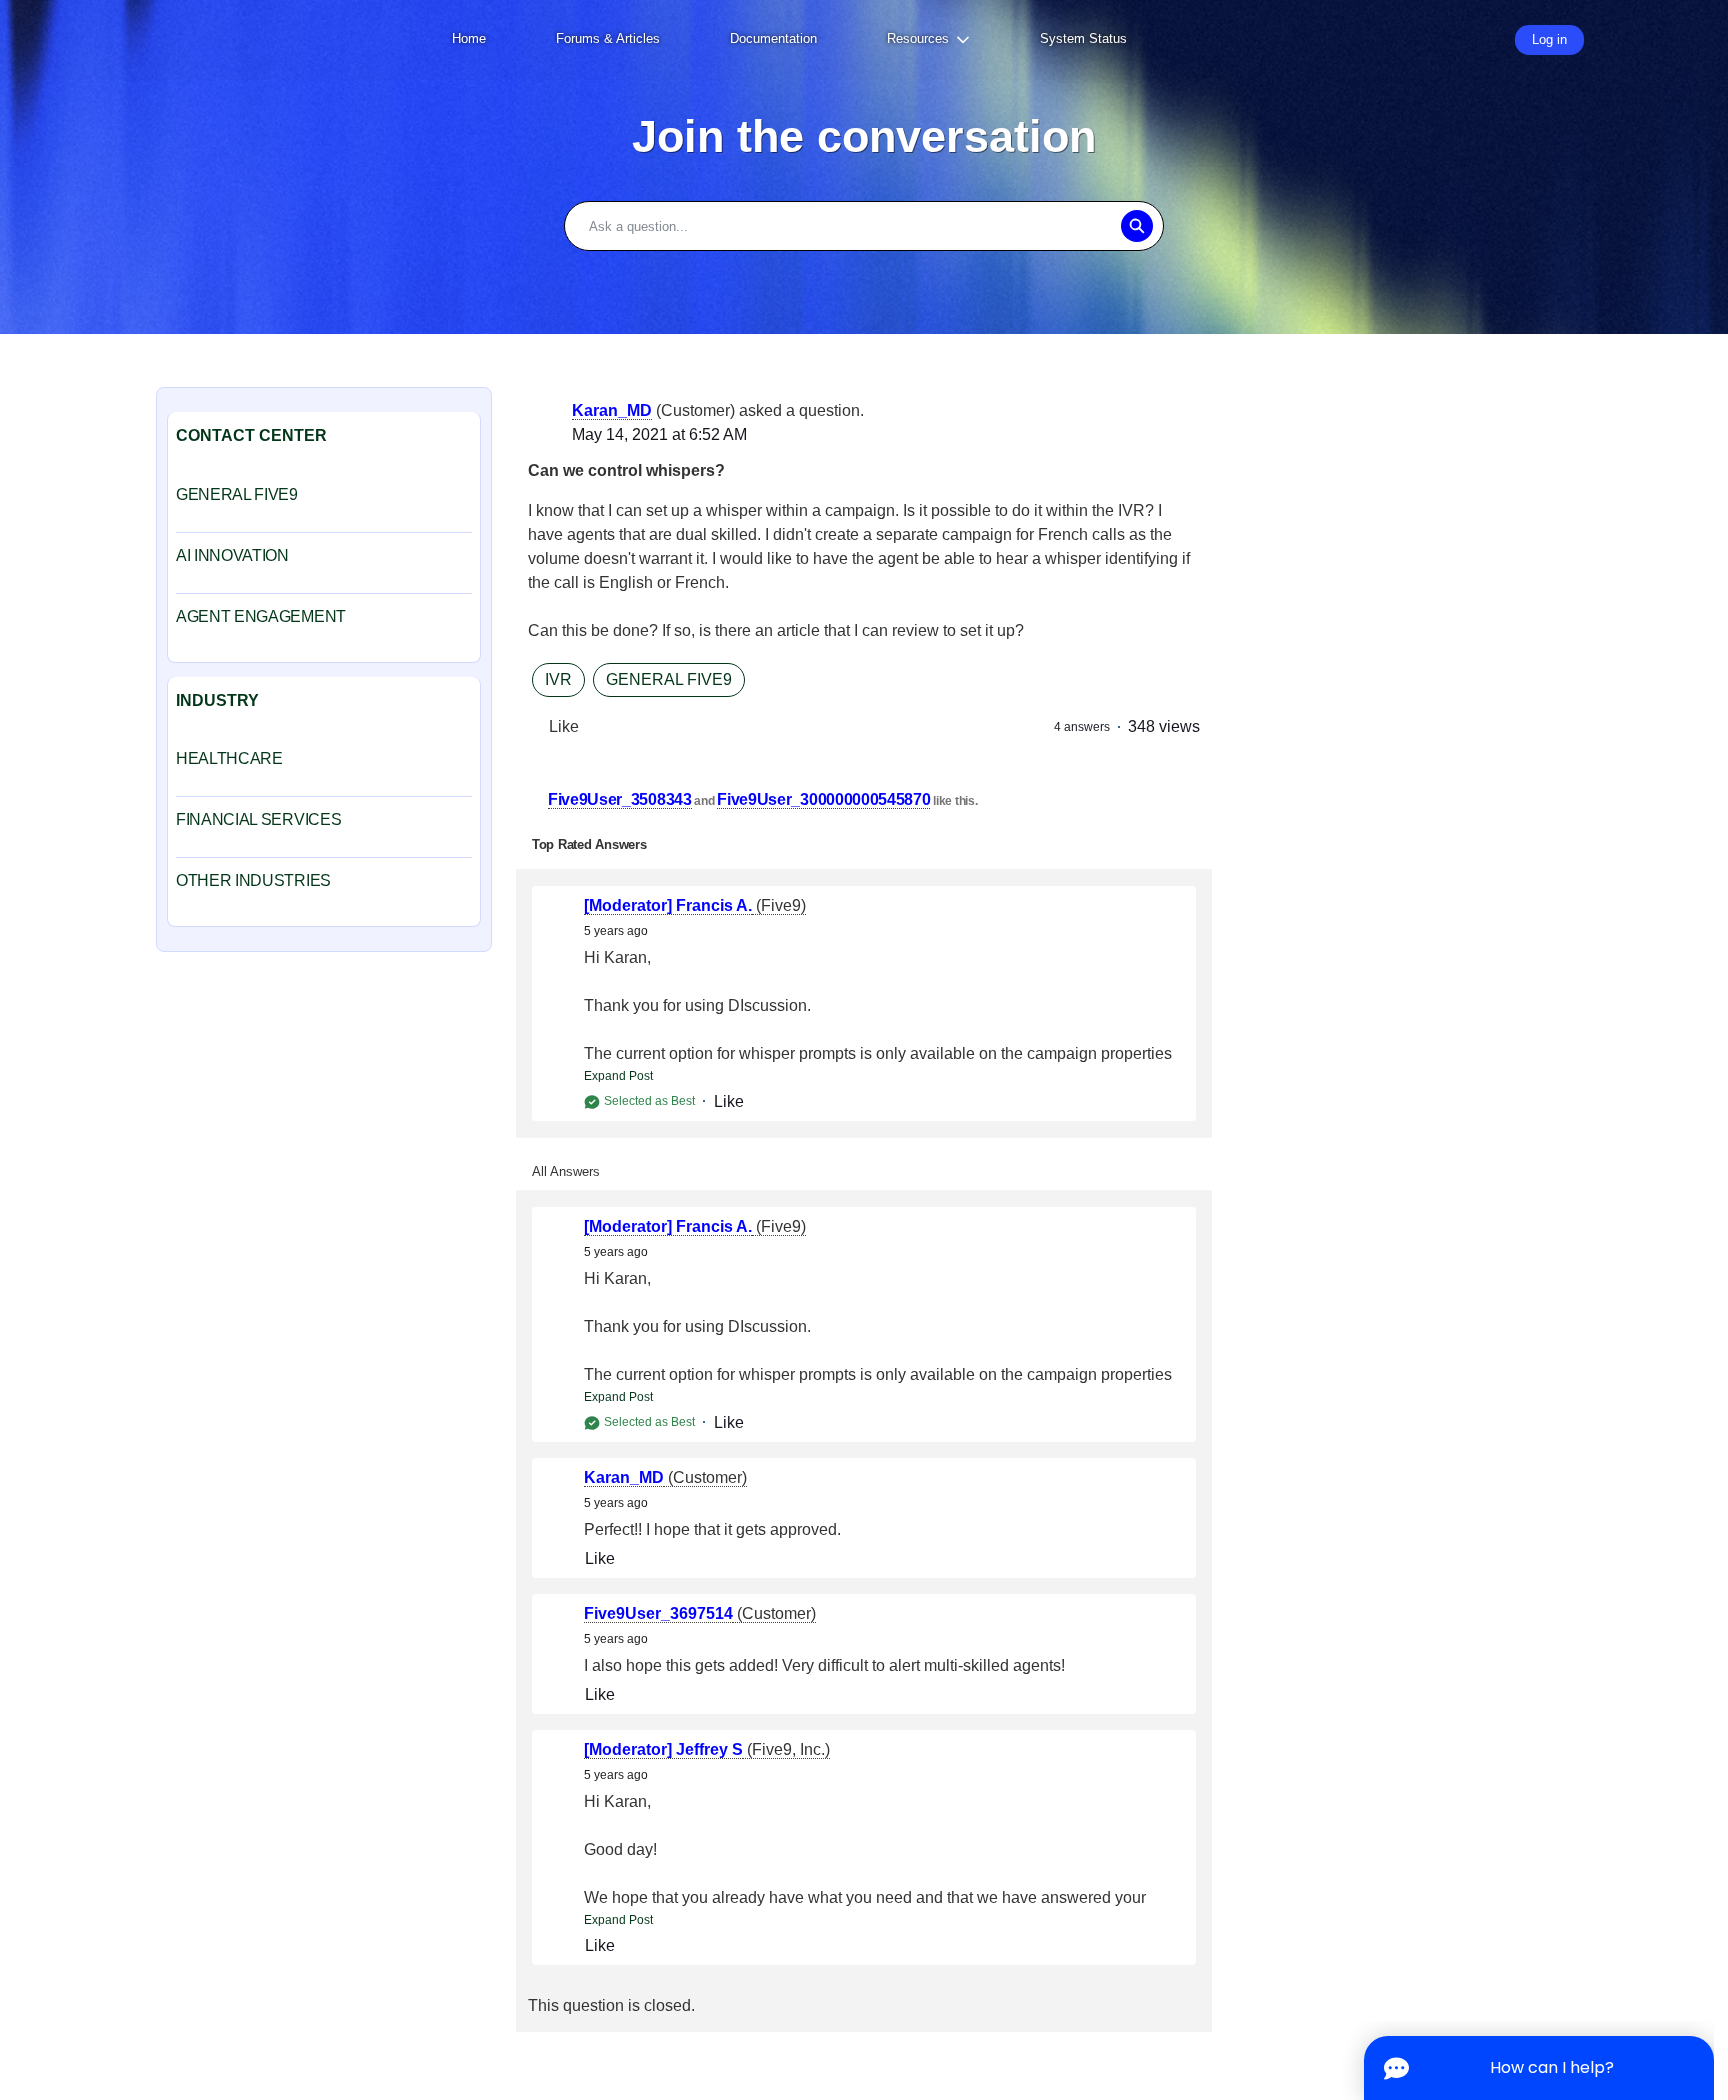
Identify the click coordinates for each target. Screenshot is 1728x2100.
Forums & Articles (608, 38)
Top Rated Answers (589, 844)
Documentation (773, 38)
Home (469, 38)
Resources (918, 38)
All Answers (566, 1171)
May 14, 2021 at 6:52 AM (659, 434)
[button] (1136, 226)
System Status (1083, 38)
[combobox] (864, 226)
